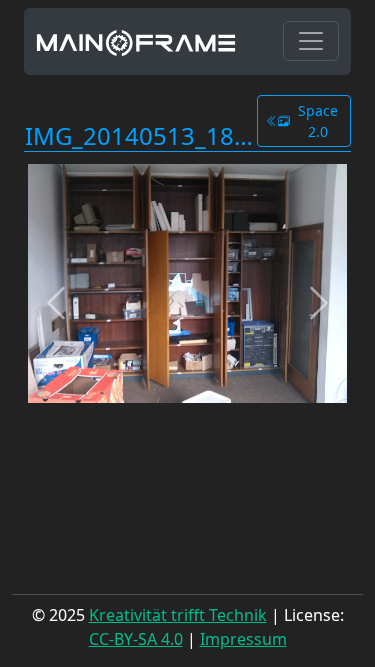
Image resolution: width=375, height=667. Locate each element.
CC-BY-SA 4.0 (136, 639)
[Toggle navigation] (311, 41)
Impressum (243, 639)
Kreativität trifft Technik (178, 615)
